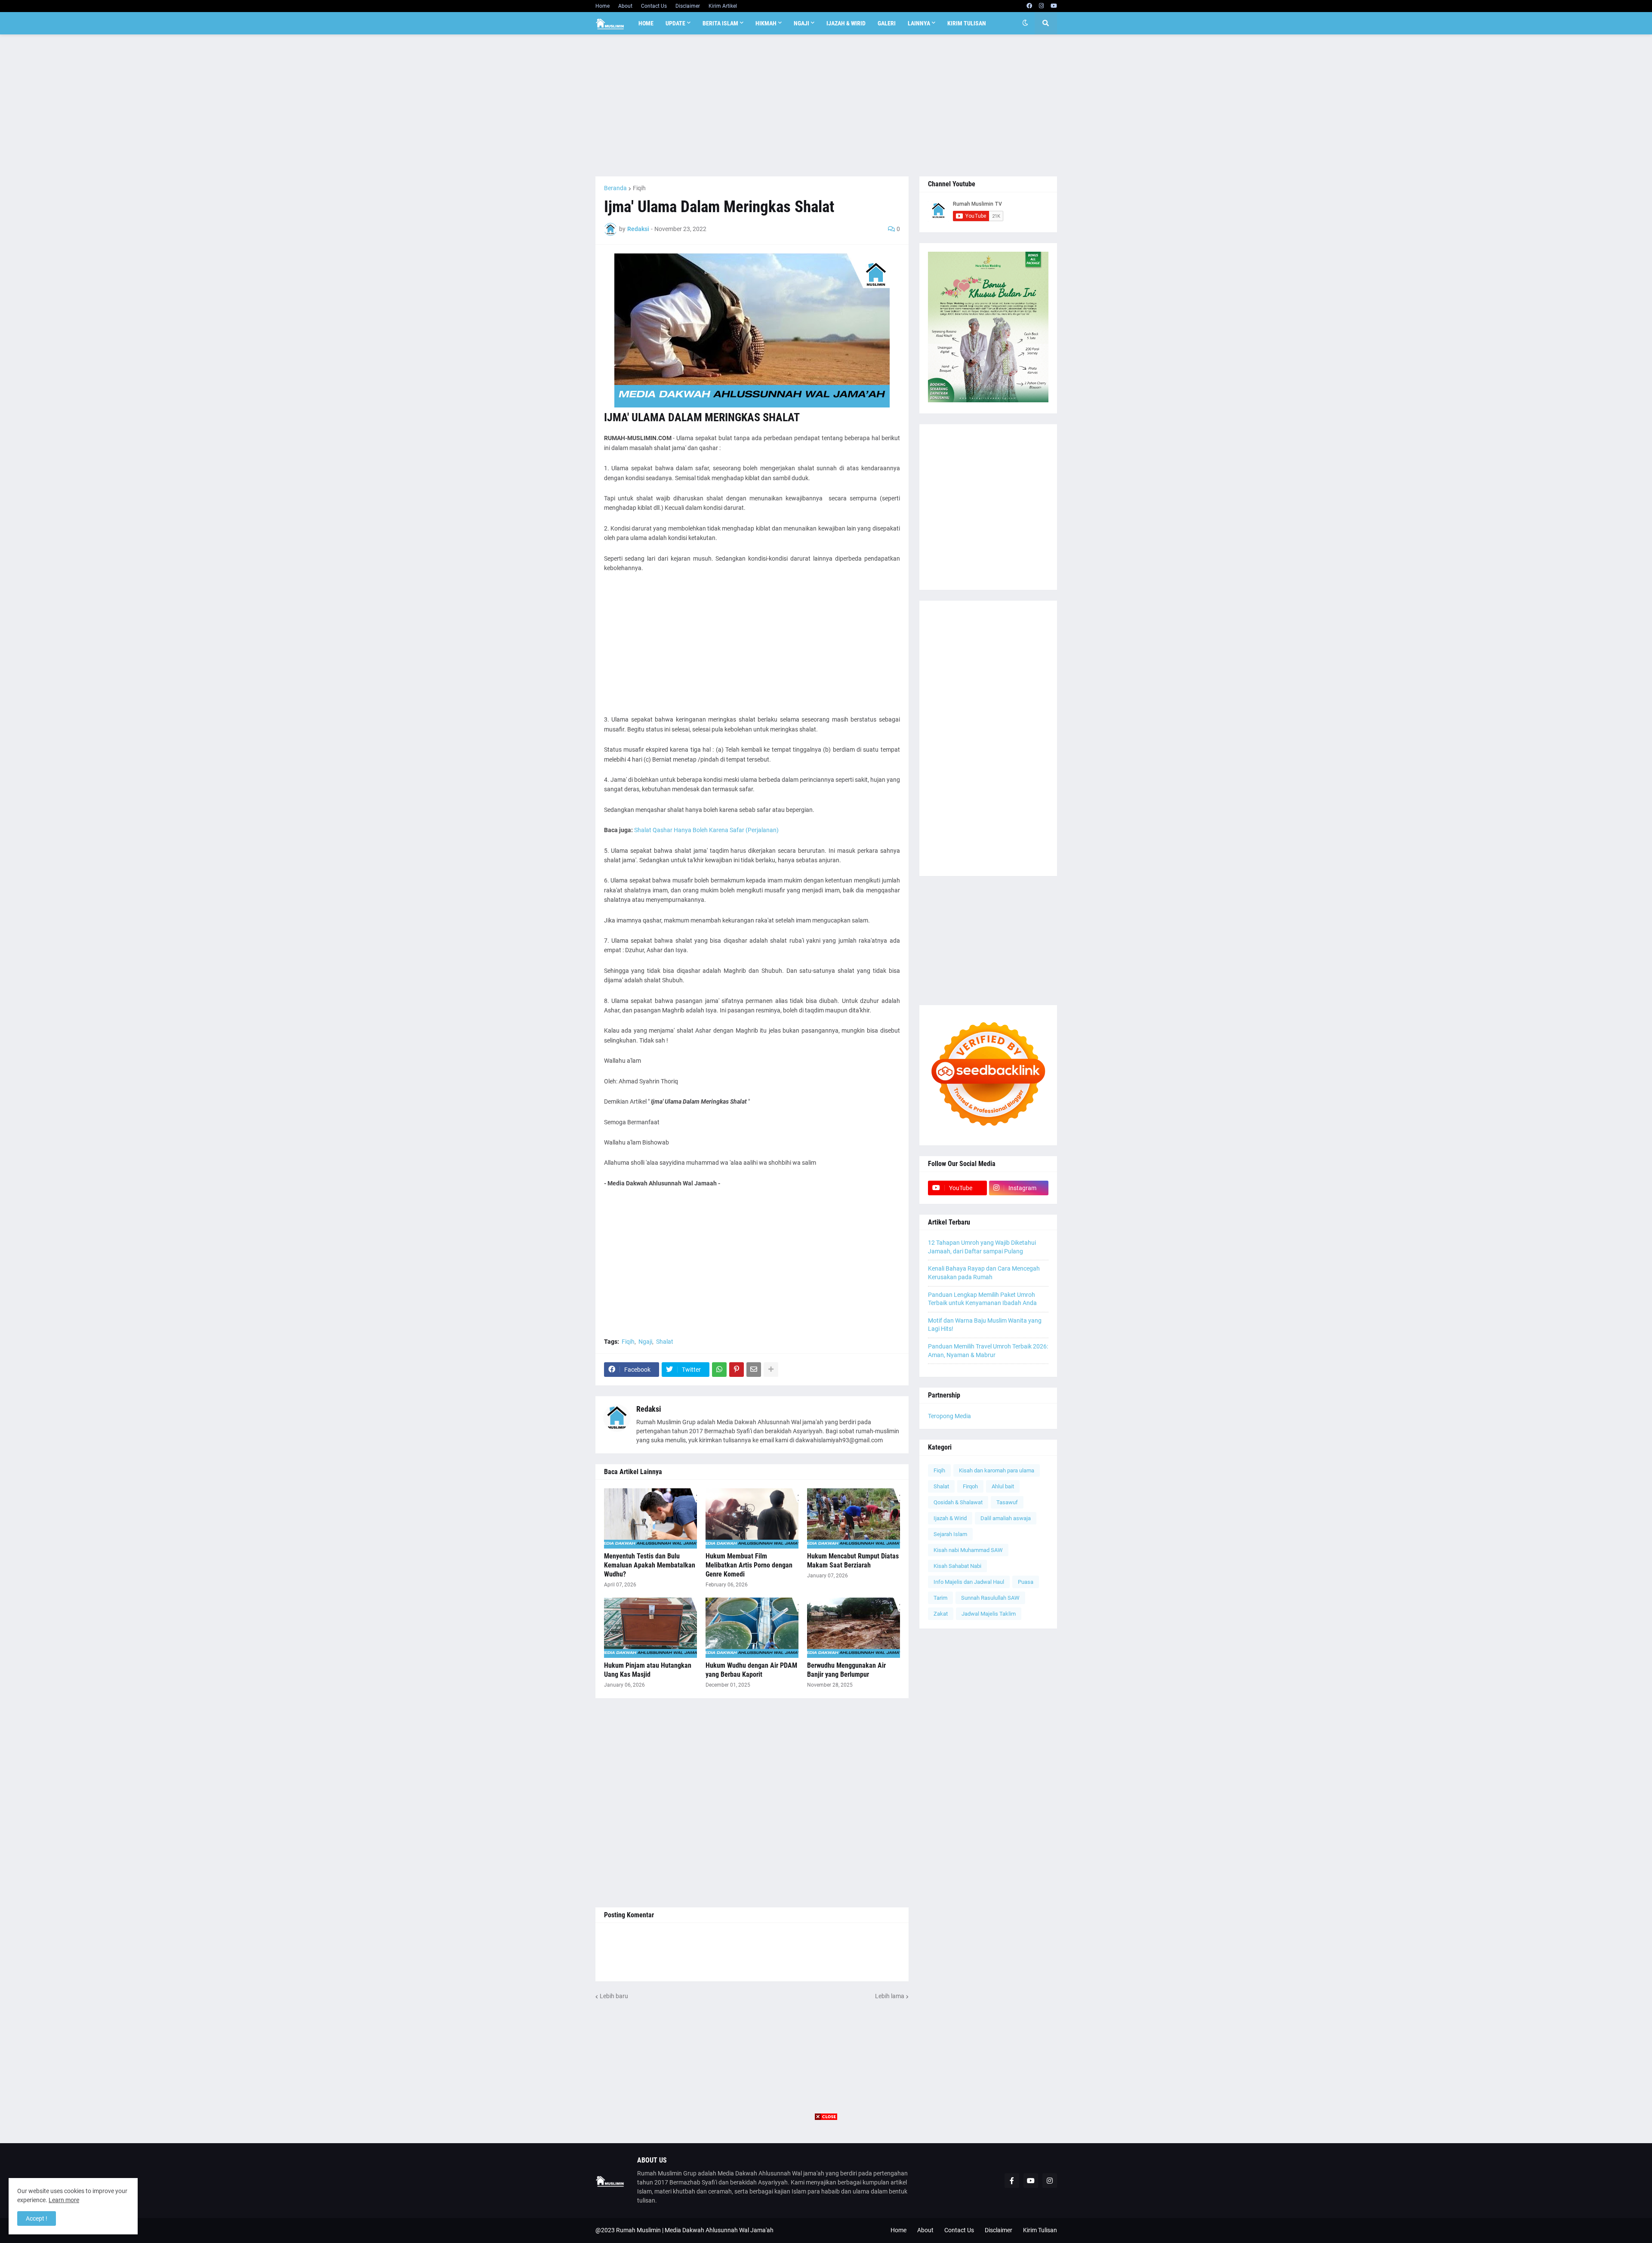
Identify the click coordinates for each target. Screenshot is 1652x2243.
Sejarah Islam (950, 1534)
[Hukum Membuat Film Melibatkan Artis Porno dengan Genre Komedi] (752, 1518)
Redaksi (649, 1409)
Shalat (665, 1342)
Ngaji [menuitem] (801, 23)
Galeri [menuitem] (887, 23)
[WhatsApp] (719, 1370)
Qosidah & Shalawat (958, 1502)
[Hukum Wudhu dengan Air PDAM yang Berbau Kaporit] (752, 1628)
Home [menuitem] (646, 23)
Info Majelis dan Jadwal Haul (969, 1582)
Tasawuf (1007, 1502)
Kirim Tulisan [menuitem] (967, 23)
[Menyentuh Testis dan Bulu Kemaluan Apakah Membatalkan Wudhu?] (650, 1518)
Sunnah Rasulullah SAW (990, 1598)
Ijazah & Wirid (950, 1518)
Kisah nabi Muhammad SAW (968, 1550)
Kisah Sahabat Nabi (957, 1566)
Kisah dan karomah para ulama (997, 1470)
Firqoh (970, 1486)
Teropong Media (949, 1416)
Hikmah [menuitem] (766, 23)
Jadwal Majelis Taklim (989, 1614)
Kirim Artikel (723, 6)
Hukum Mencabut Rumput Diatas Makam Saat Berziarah (853, 1561)
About (625, 6)
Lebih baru (614, 1996)
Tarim (940, 1598)
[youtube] (1054, 6)
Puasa (1026, 1582)
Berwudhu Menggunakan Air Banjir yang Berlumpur (846, 1670)
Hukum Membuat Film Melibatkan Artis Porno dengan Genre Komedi (749, 1565)
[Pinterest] (737, 1370)
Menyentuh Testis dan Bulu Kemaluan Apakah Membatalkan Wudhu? (650, 1565)
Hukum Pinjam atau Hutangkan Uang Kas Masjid (648, 1670)
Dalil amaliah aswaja (1006, 1518)
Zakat (941, 1614)
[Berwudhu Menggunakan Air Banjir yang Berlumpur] (854, 1628)
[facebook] (1029, 6)
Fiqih (639, 188)
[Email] (754, 1370)
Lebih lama (890, 1996)
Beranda (615, 188)
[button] (1025, 23)
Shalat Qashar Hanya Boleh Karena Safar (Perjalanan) (706, 830)
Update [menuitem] (675, 23)
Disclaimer (688, 6)
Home (603, 6)
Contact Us (654, 6)
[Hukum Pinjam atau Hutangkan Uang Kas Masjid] (650, 1628)
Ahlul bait (1003, 1486)
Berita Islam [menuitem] (720, 23)
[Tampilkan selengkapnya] (771, 1370)
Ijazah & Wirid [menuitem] (846, 23)
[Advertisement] (826, 105)
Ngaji (645, 1342)
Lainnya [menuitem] (919, 23)
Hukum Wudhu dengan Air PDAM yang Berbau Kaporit (751, 1670)
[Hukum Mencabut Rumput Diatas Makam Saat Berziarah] (854, 1518)
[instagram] (1041, 6)
